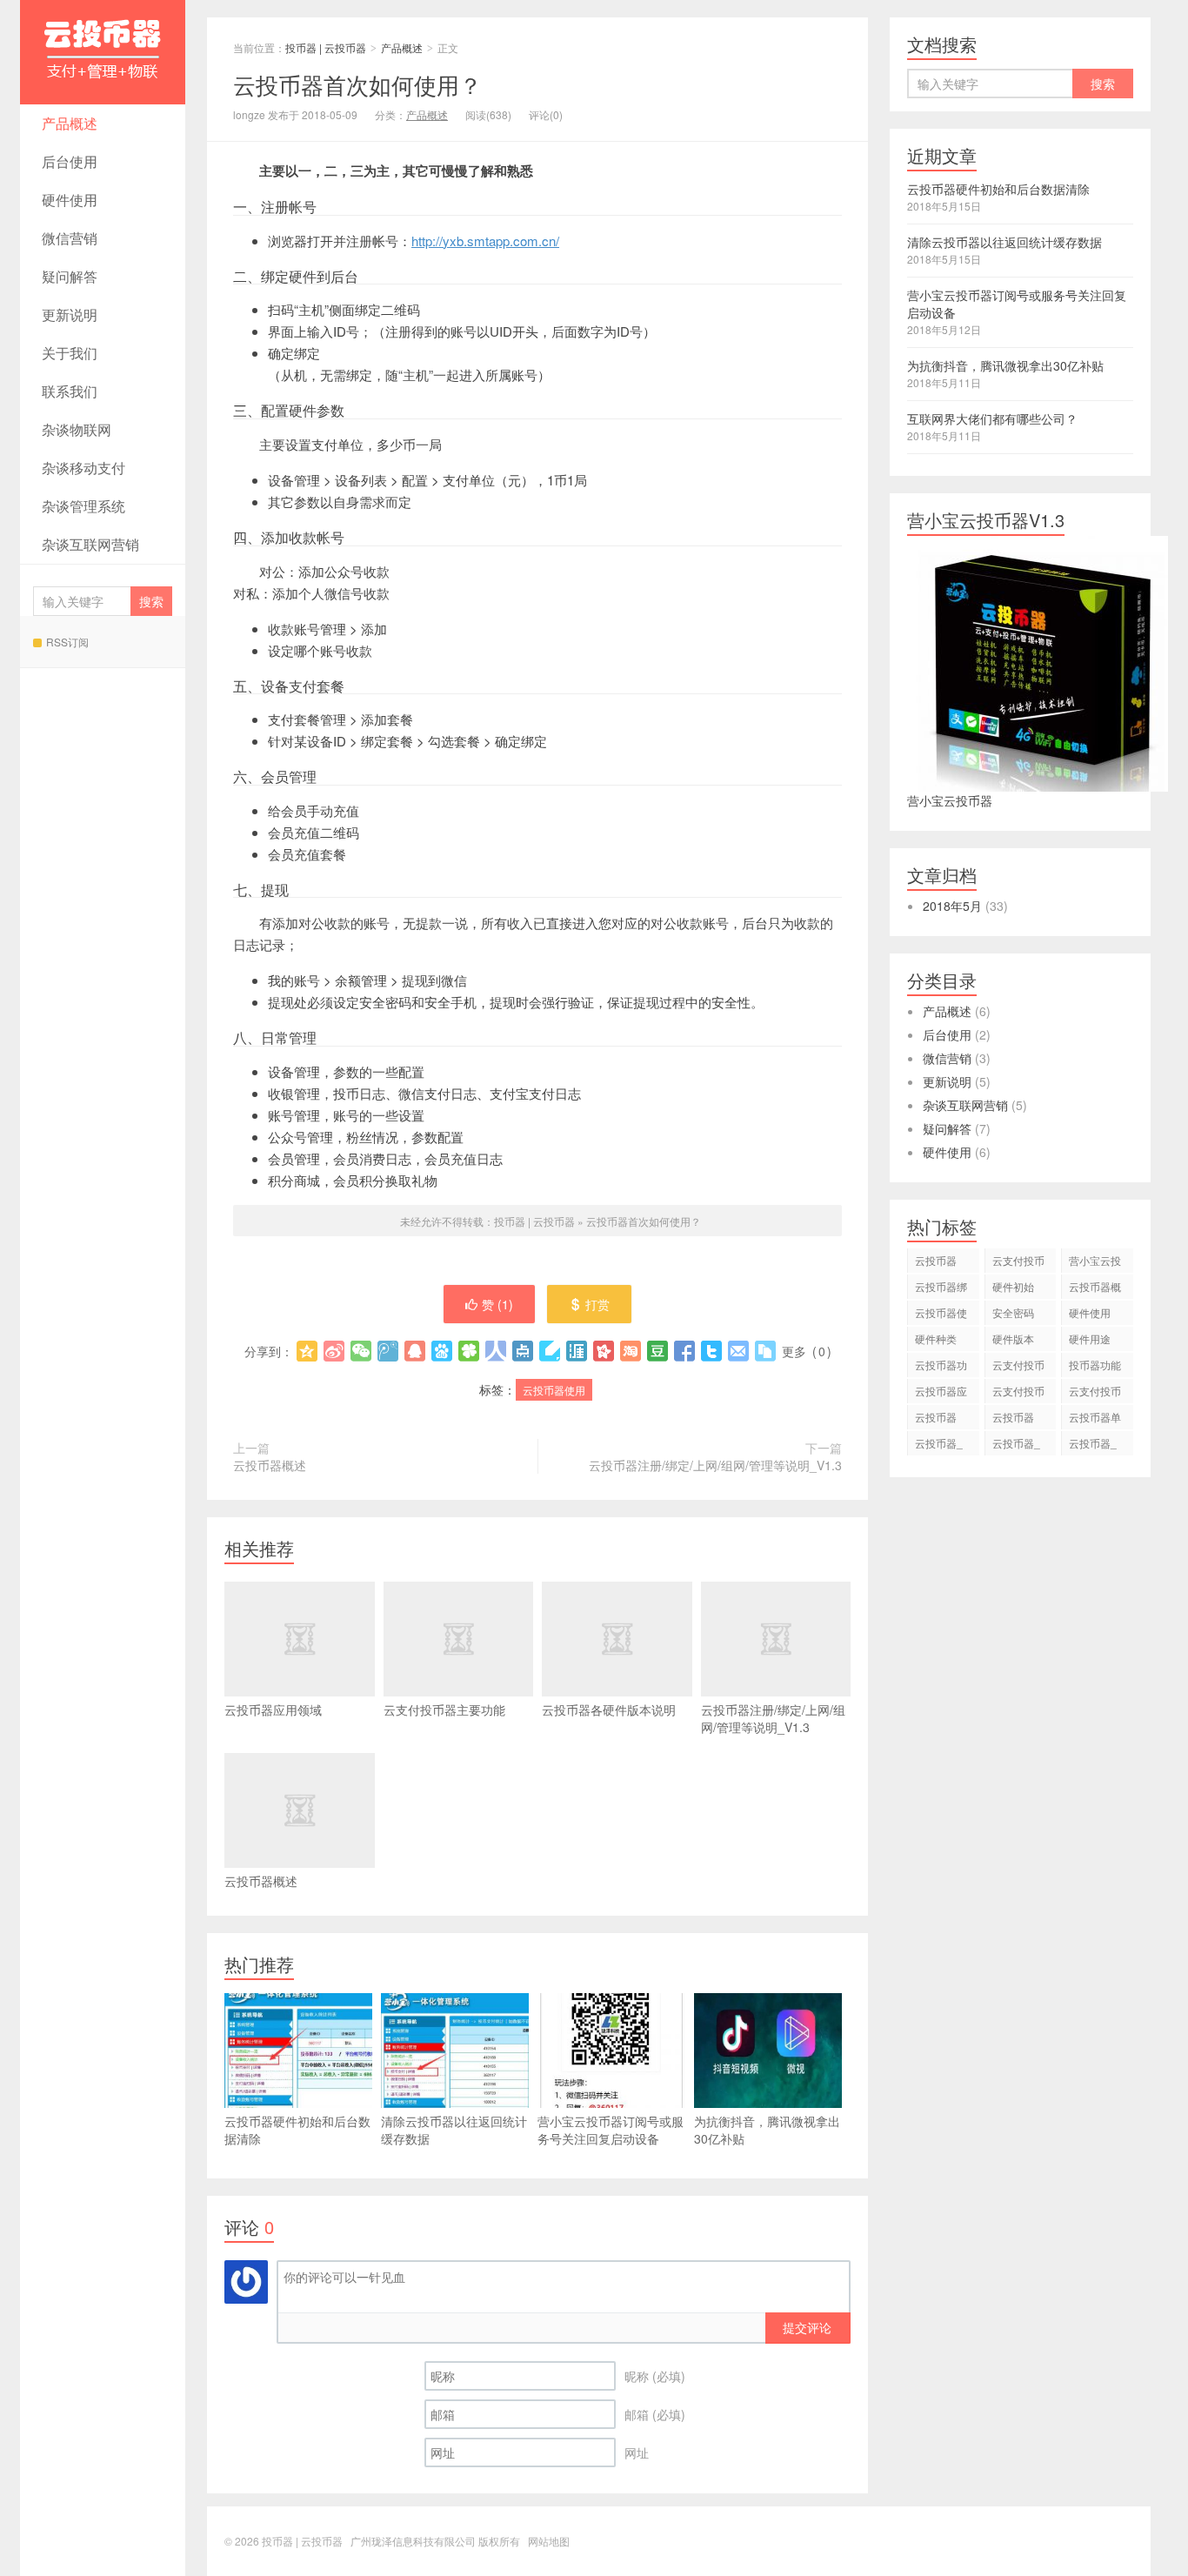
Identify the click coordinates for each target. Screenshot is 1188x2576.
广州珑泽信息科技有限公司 (413, 2541)
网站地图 (549, 2541)
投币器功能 (1095, 1365)
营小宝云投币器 (1095, 1263)
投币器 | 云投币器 (103, 52)
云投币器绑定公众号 (941, 1289)
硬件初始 (1013, 1286)
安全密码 (1013, 1312)
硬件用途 (1090, 1338)
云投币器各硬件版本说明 (609, 1710)
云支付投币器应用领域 (1018, 1393)
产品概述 (70, 123)
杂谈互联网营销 (90, 544)
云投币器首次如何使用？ (357, 84)
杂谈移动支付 (83, 468)
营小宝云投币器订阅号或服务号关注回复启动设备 (611, 2130)
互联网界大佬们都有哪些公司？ (992, 418)
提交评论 (807, 2327)
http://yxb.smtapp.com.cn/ (485, 241)
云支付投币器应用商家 (1095, 1393)
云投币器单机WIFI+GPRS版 (1097, 1419)
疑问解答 (70, 276)
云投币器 (936, 1260)
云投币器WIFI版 (1013, 1419)
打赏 (597, 1304)
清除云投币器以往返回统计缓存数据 (454, 2130)
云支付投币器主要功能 (444, 1710)
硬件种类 (936, 1338)
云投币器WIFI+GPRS (943, 1419)
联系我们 (70, 391)
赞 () (497, 1304)
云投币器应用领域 (273, 1710)
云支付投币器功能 (1018, 1367)
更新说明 (70, 314)
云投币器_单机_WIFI (1016, 1445)
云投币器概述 (270, 1465)
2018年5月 (952, 906)
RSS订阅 (67, 642)
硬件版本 (1013, 1338)
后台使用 (70, 161)
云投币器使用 (554, 1390)
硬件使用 (70, 200)
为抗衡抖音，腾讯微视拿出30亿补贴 (767, 2130)
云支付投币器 (1018, 1263)
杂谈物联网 (77, 429)
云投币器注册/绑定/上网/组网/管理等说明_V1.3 (715, 1465)
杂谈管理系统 (83, 506)
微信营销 (70, 238)
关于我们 (70, 353)
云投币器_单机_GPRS (943, 1445)
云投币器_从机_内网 (1093, 1445)
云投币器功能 (941, 1367)
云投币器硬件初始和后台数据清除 (297, 2130)
